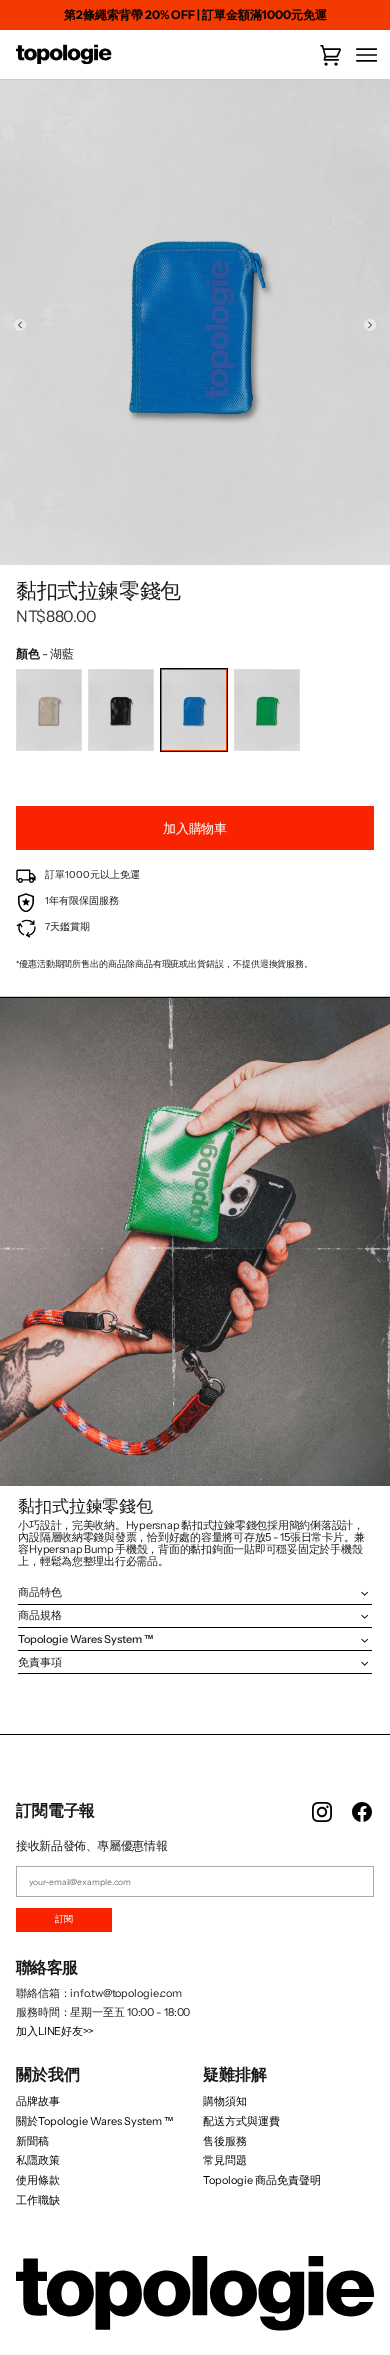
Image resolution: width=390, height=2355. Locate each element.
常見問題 (225, 2160)
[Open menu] (360, 55)
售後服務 (225, 2141)
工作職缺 (38, 2200)
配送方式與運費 (241, 2121)
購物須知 (225, 2101)
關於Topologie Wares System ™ (94, 2121)
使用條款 (38, 2180)
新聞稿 (32, 2141)
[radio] (49, 710)
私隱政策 (38, 2160)
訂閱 (64, 1919)
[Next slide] (370, 325)
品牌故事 (38, 2101)
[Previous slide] (20, 325)
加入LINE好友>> (55, 2031)
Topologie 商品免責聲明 (262, 2180)
